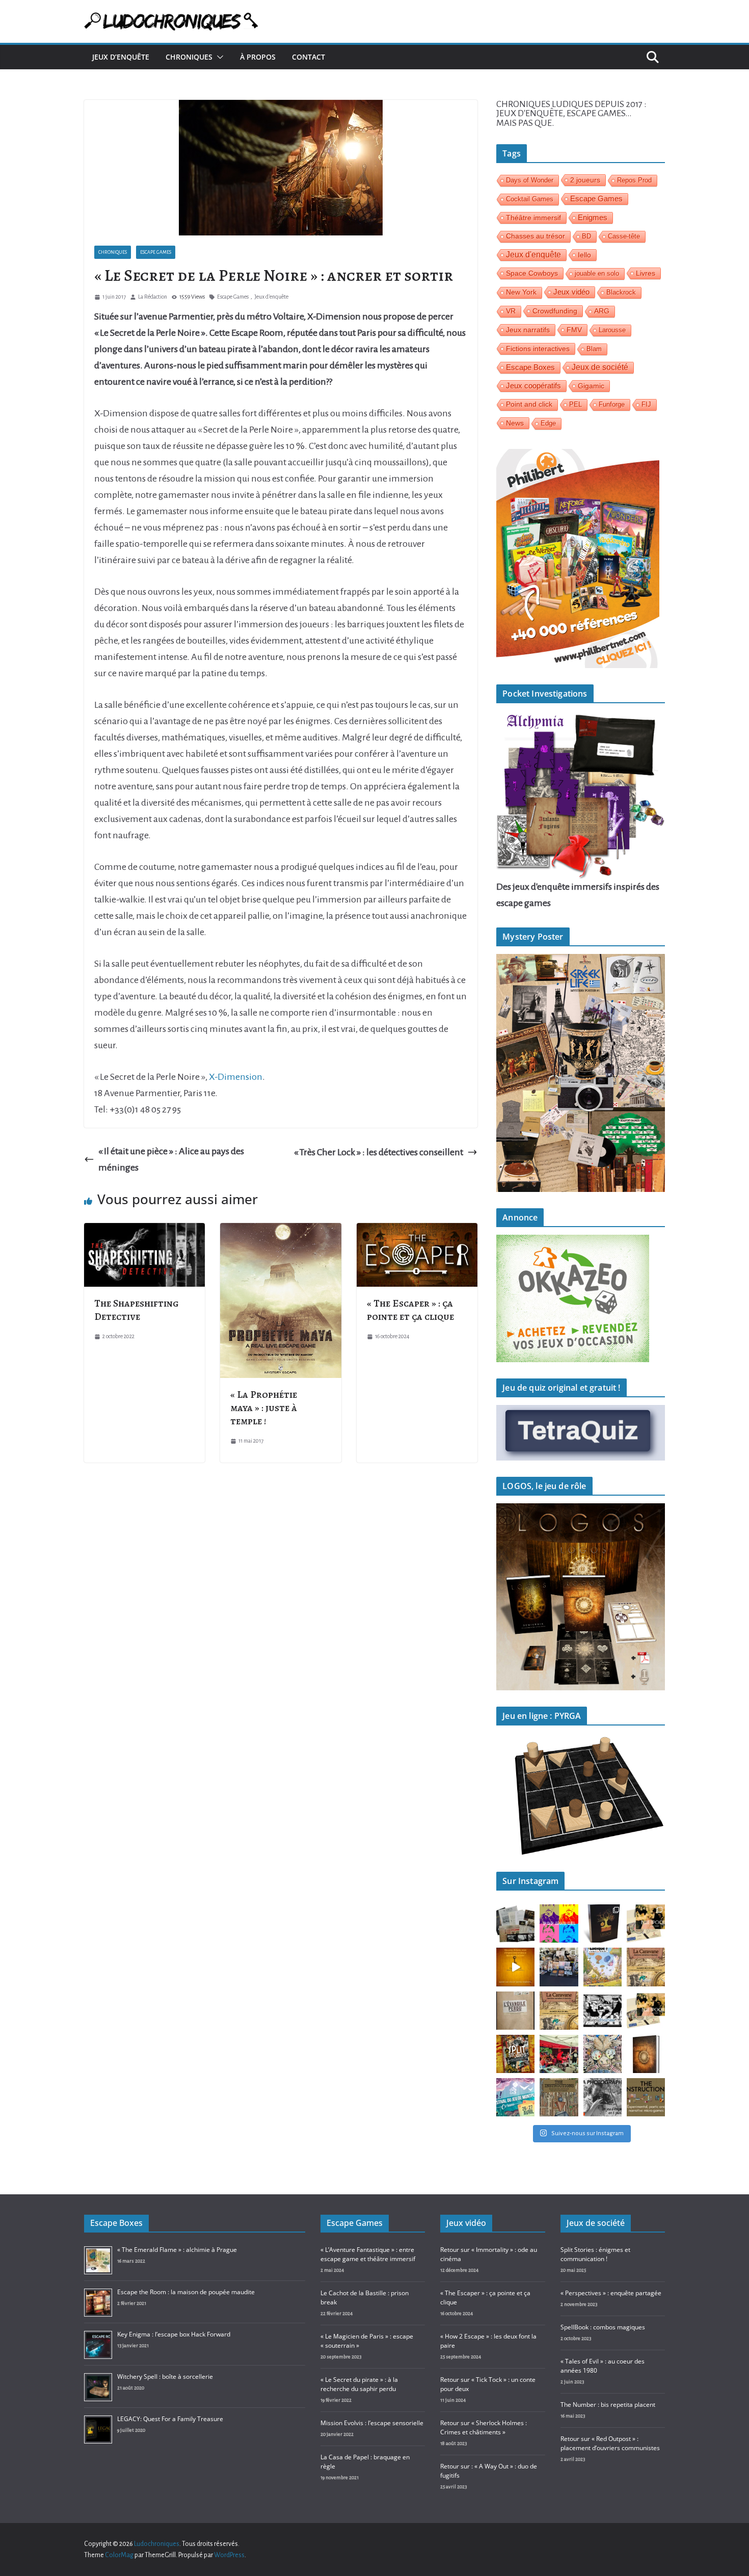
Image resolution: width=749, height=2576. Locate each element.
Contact (309, 57)
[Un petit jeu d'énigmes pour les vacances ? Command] (646, 1923)
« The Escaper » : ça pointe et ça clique (410, 1310)
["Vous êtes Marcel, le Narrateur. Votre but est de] (559, 1923)
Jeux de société (600, 367)
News (515, 423)
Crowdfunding (555, 311)
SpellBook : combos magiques (603, 2327)
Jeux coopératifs (533, 386)
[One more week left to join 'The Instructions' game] (559, 2097)
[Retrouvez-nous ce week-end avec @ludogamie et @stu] (515, 2097)
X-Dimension (236, 1077)
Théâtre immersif (533, 218)
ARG (602, 311)
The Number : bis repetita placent (608, 2405)
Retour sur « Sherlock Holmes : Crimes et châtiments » (484, 2427)
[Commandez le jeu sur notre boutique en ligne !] (515, 1967)
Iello (584, 255)
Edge (548, 423)
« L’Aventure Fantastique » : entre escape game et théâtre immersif (368, 2254)
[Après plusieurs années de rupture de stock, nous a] (603, 1923)
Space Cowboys (532, 273)
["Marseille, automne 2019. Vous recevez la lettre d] (515, 1923)
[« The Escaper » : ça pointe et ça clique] (417, 1231)
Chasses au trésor (536, 236)
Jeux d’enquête (121, 57)
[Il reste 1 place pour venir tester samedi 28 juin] (646, 1967)
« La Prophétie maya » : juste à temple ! (264, 1408)
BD (586, 236)
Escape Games (156, 252)
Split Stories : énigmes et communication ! (595, 2254)
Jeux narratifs (528, 330)
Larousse (612, 330)
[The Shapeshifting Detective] (144, 1231)
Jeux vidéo (571, 292)
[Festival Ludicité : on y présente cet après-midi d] (559, 2054)
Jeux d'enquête (271, 297)
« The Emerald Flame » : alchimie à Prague (177, 2250)
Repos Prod (634, 180)
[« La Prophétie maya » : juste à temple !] (280, 1231)
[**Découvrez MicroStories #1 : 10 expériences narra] (603, 2011)
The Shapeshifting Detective (137, 1310)
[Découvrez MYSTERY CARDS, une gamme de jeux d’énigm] (646, 2011)
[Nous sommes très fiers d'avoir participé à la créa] (515, 2054)
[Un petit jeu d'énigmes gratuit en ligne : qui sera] (603, 2097)
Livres (646, 273)
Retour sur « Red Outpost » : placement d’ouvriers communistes (610, 2443)
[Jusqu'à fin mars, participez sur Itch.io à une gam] (646, 2097)
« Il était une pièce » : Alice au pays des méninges (171, 1159)
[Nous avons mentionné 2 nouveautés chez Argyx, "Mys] (515, 2011)
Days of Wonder (530, 180)
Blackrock (621, 292)
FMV (574, 330)
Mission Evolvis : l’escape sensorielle (372, 2423)
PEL (576, 404)
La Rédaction (153, 297)
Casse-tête (624, 236)
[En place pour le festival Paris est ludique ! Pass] (559, 1967)
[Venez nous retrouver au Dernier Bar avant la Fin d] (559, 2011)
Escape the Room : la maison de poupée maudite (186, 2292)
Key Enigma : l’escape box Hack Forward (174, 2334)
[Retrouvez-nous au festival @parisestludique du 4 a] (603, 1967)
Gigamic (591, 386)
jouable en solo (597, 273)
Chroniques (189, 57)
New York (521, 292)
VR (511, 311)
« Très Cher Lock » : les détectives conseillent (379, 1152)
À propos (258, 57)
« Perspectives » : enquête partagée (611, 2293)
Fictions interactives (538, 349)
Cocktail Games (530, 199)
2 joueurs (585, 180)
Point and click (529, 404)
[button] (218, 57)
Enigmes (593, 217)
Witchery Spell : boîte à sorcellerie (165, 2376)
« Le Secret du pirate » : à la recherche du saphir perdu (359, 2384)
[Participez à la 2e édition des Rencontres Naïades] (646, 2054)
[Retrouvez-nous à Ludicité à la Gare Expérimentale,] (603, 2054)
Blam (594, 349)
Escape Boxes (530, 367)
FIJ (646, 404)
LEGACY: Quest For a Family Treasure (170, 2419)
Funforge (612, 404)
